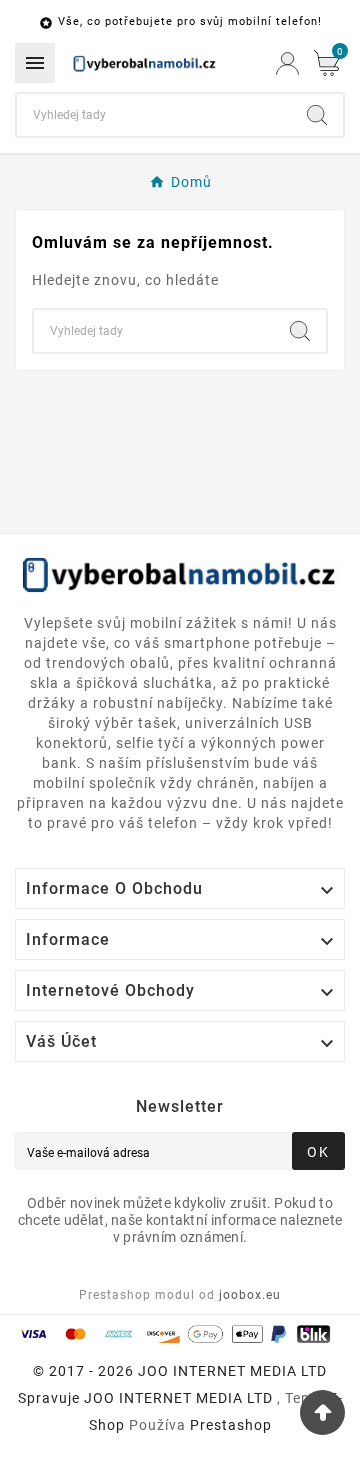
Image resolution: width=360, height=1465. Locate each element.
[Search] (317, 115)
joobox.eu (250, 1295)
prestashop (231, 1425)
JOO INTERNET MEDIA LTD (178, 1398)
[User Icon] (287, 63)
